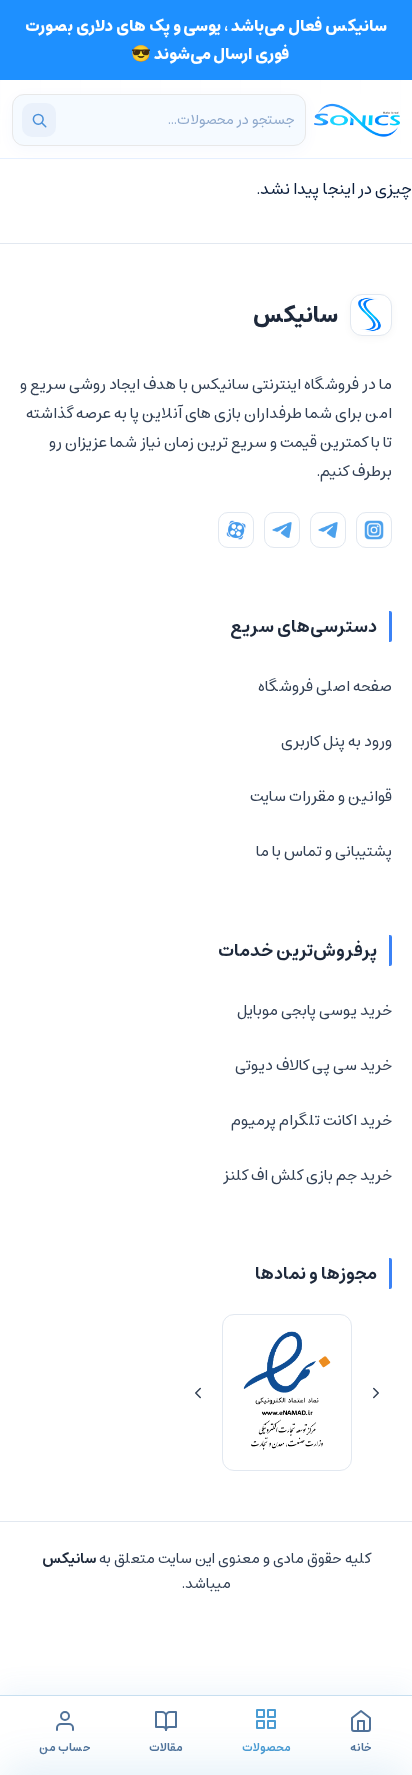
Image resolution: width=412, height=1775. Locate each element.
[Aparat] (236, 530)
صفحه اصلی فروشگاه (325, 686)
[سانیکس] (357, 120)
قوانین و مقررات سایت (321, 796)
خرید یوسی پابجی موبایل (314, 1010)
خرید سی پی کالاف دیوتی (313, 1065)
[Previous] (376, 1393)
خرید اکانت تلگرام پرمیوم (311, 1120)
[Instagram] (374, 530)
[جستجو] (39, 120)
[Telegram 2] (282, 530)
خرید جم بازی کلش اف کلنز (307, 1175)
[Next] (198, 1393)
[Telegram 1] (328, 530)
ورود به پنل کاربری (336, 741)
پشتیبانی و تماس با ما (324, 851)
